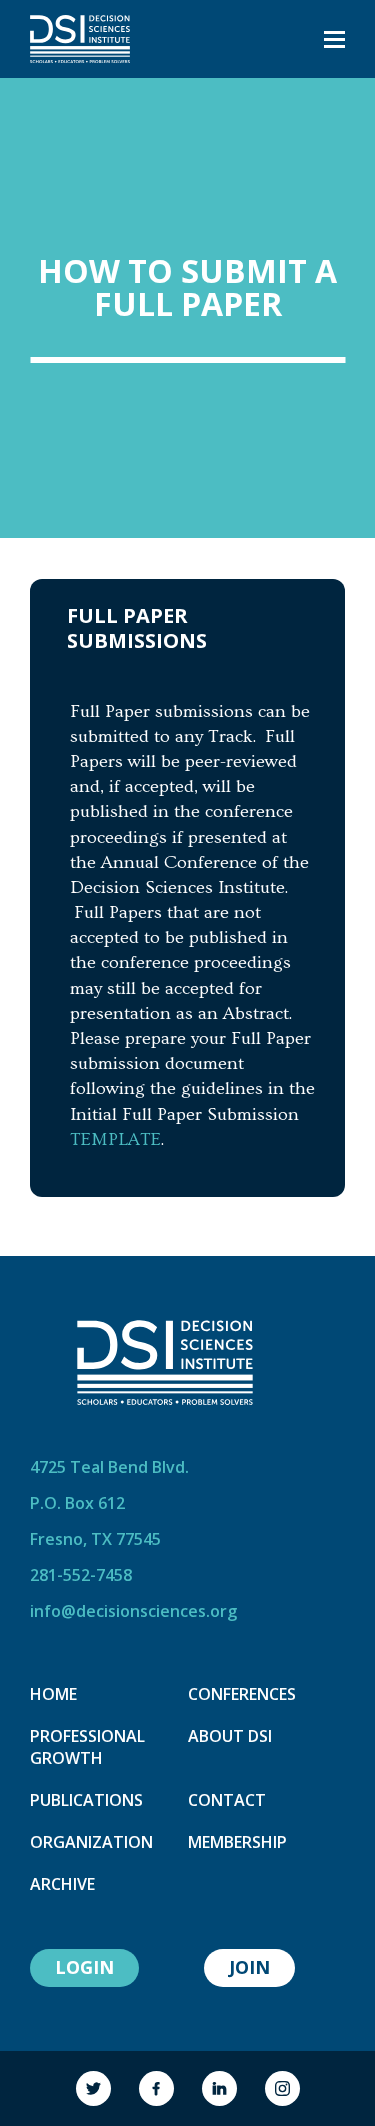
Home (53, 1694)
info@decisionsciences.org (133, 1611)
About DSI (230, 1736)
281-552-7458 (81, 1575)
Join (249, 1967)
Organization (91, 1842)
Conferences (242, 1694)
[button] (334, 39)
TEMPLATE (115, 1139)
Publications (86, 1800)
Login (84, 1967)
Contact (227, 1800)
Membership (237, 1842)
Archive (62, 1884)
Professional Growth (87, 1747)
